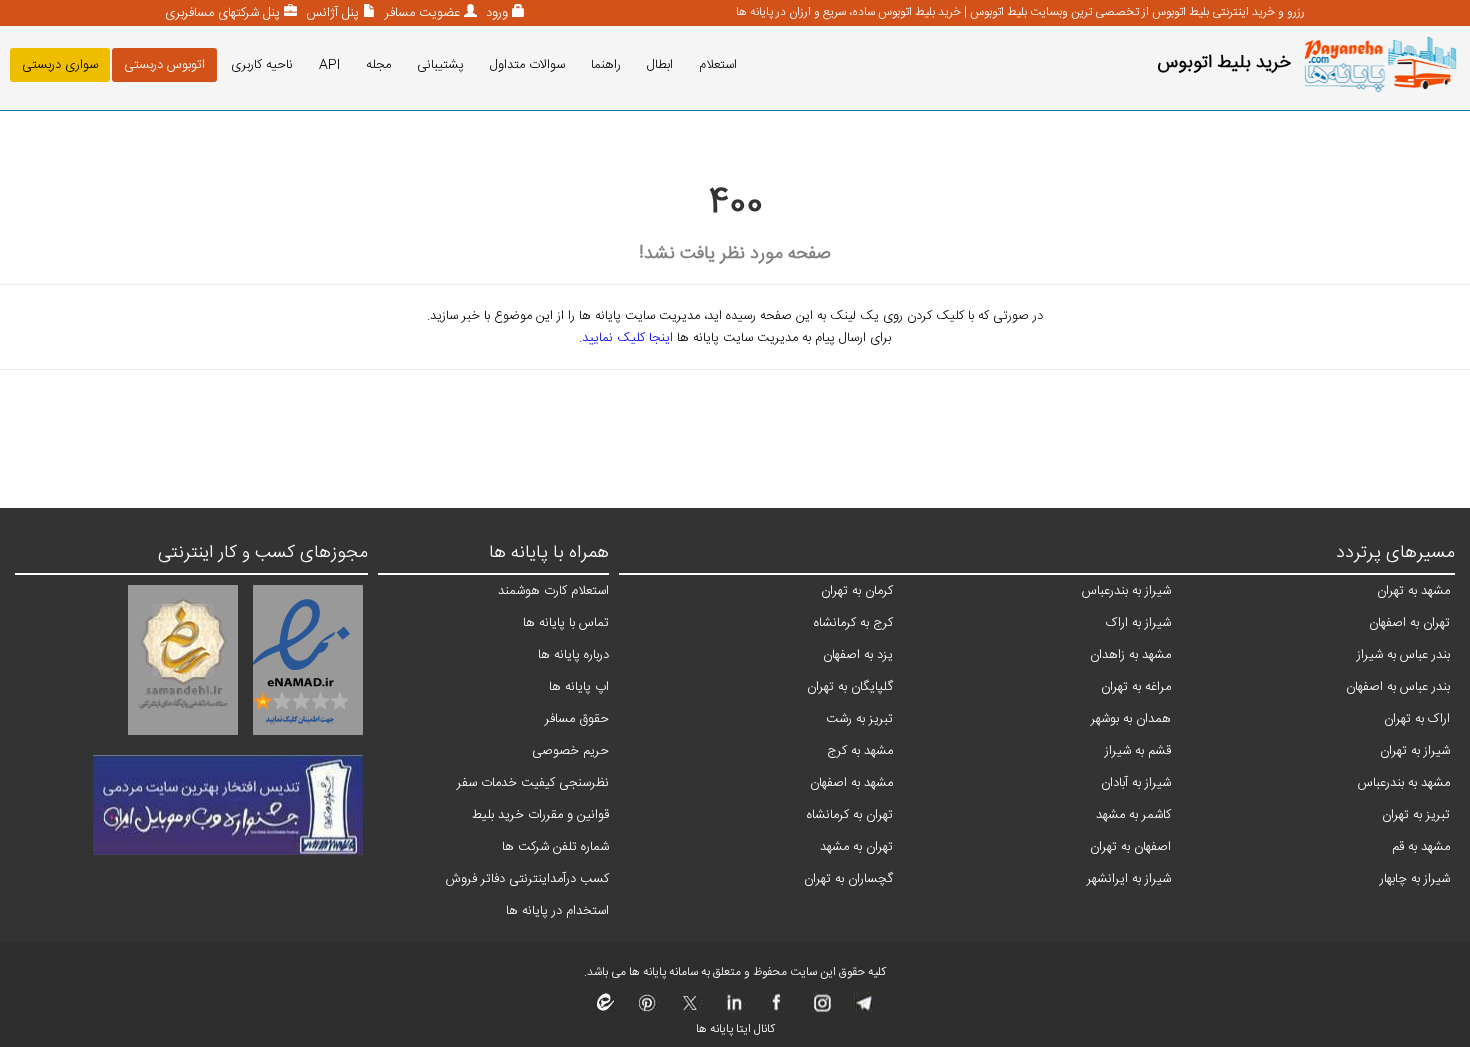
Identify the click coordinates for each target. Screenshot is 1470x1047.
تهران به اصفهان (1409, 623)
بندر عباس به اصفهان (1398, 687)
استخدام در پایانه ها (557, 911)
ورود (495, 13)
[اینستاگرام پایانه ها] (819, 1009)
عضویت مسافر (420, 13)
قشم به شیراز (1138, 751)
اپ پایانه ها (579, 687)
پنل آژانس (330, 13)
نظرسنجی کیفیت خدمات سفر (533, 783)
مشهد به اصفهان (851, 783)
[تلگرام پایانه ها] (862, 1009)
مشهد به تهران (1413, 591)
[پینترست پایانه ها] (647, 1009)
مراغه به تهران (1136, 687)
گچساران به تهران (848, 879)
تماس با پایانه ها (566, 623)
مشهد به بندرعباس (1404, 783)
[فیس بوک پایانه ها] (776, 1009)
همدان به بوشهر (1131, 719)
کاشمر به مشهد (1133, 815)
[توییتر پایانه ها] (690, 1009)
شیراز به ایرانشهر (1129, 879)
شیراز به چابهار (1415, 879)
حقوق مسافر (577, 719)
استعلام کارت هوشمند (553, 591)
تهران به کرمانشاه (850, 815)
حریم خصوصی (570, 751)
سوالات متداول (527, 65)
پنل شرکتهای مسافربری (222, 13)
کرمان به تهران (857, 591)
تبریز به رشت (859, 719)
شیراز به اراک (1138, 623)
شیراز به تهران (1415, 751)
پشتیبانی (440, 65)
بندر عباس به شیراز (1403, 655)
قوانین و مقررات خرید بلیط (540, 815)
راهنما (606, 65)
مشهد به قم (1421, 847)
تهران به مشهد (856, 847)
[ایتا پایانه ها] (606, 1009)
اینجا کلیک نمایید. (626, 338)
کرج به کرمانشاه (853, 623)
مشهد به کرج (860, 751)
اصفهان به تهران (1130, 847)
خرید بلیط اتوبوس (1224, 63)
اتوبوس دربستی (164, 65)
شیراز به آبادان (1136, 783)
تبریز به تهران (1416, 815)
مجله (378, 65)
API (329, 65)
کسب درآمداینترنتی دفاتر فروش (527, 879)
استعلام (718, 65)
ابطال (660, 65)
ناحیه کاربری (262, 65)
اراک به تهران (1417, 719)
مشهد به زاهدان (1130, 655)
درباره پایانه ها (573, 655)
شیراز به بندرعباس (1126, 591)
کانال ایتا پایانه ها (735, 1029)
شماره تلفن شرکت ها (555, 847)
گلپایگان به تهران (850, 687)
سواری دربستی (60, 65)
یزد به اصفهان (858, 655)
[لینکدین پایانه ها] (733, 1009)
